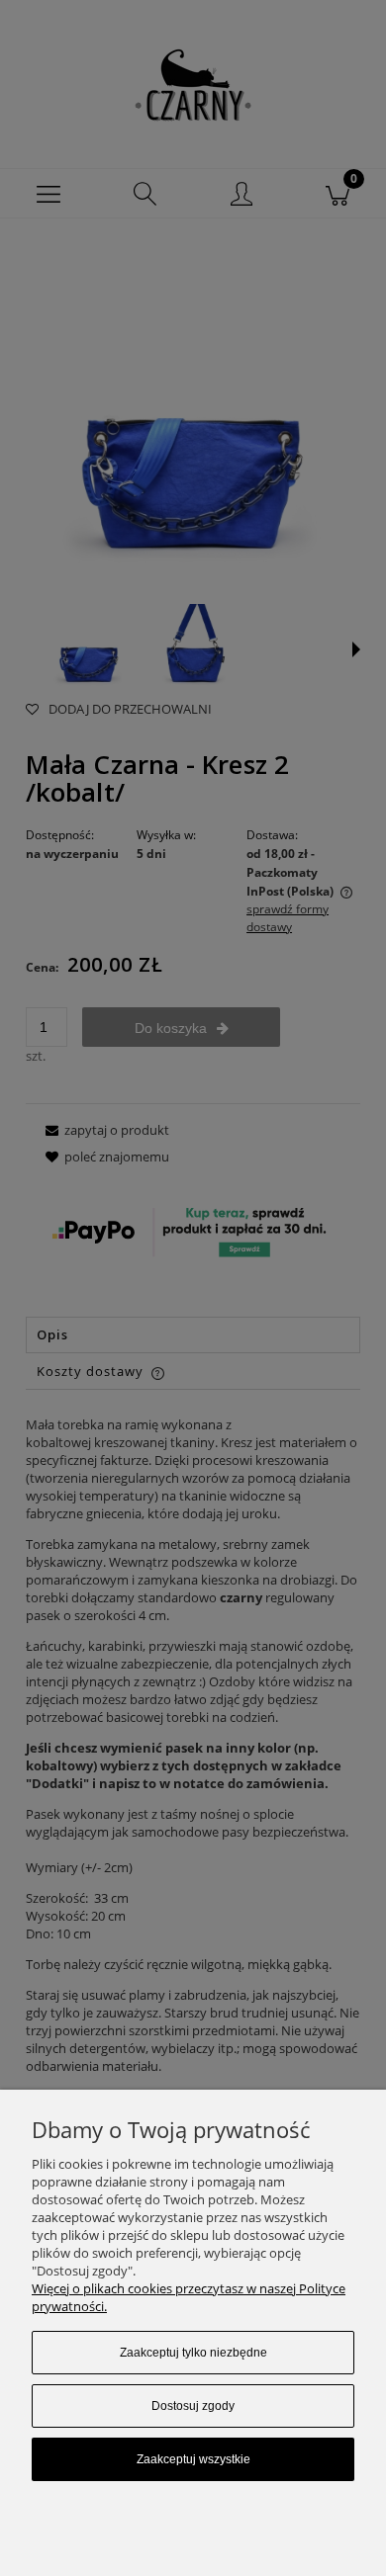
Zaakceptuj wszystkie (193, 2459)
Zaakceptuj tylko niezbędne (193, 2353)
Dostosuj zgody (193, 2406)
